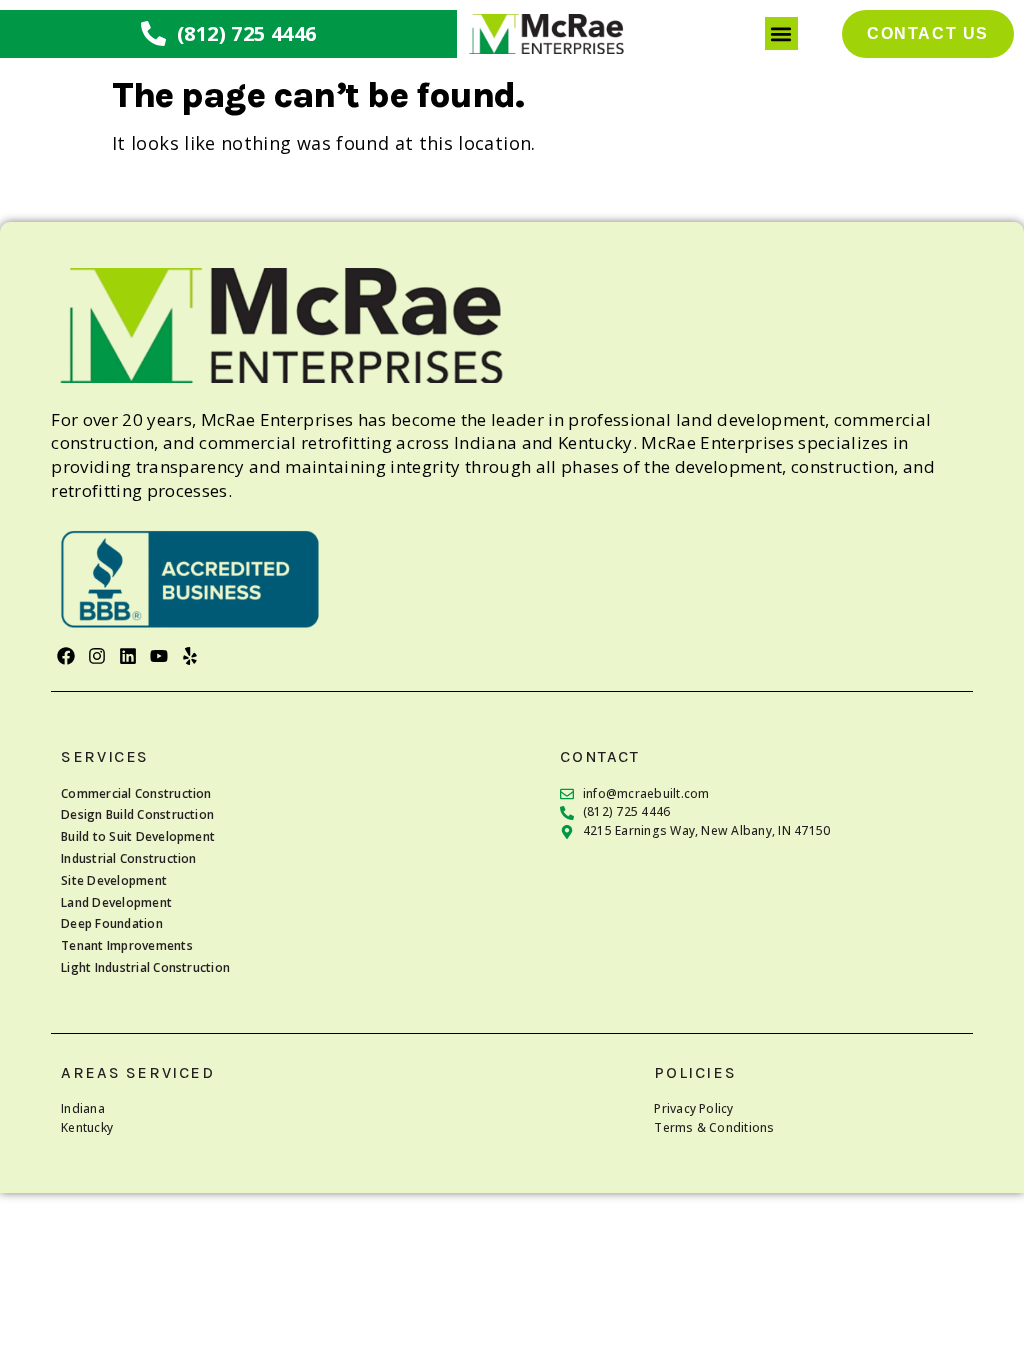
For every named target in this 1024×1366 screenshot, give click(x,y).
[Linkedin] (128, 656)
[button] (781, 33)
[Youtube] (159, 656)
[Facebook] (65, 656)
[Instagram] (96, 656)
